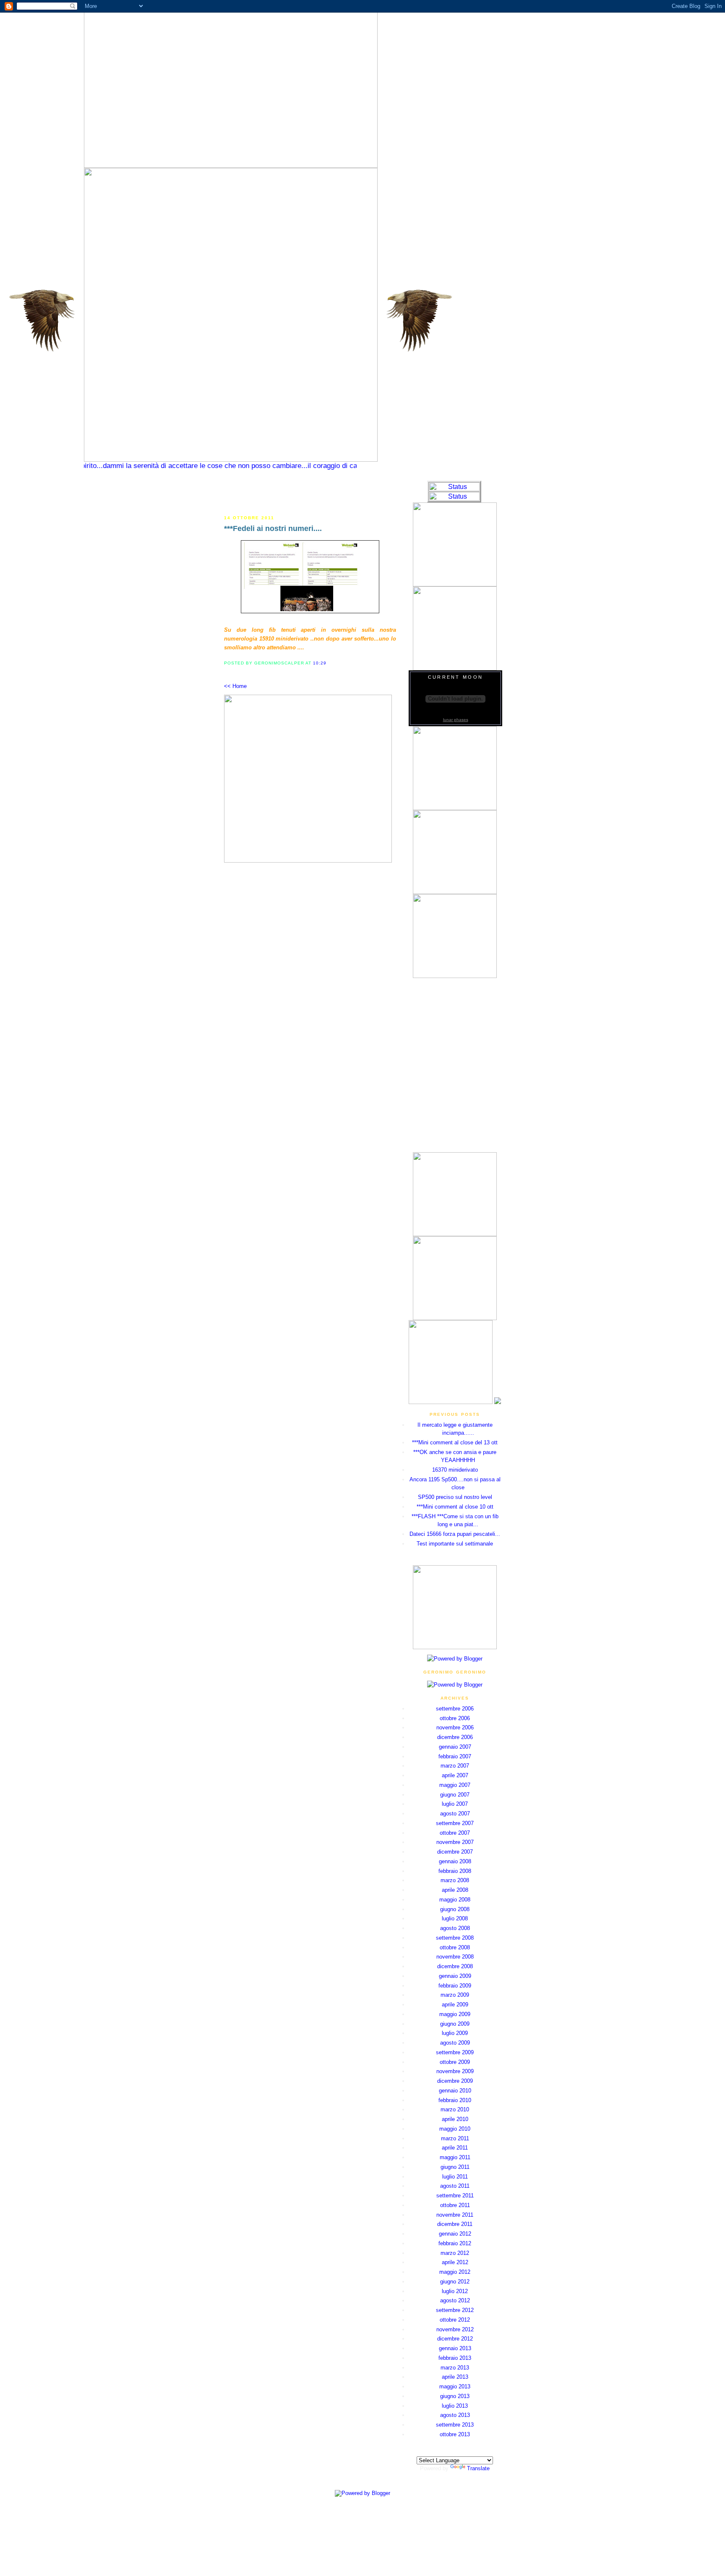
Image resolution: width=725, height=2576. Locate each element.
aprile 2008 (455, 1890)
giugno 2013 (455, 2396)
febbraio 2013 (455, 2358)
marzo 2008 (455, 1880)
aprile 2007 (455, 1775)
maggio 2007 (455, 1785)
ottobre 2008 (455, 1947)
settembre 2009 (455, 2052)
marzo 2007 (455, 1766)
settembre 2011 (455, 2195)
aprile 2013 (455, 2377)
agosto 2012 (455, 2300)
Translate (478, 2468)
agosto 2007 (455, 1814)
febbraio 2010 (455, 2100)
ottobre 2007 (455, 1833)
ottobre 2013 (455, 2434)
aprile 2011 (455, 2148)
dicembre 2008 (455, 1966)
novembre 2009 (455, 2071)
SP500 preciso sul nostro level (455, 1497)
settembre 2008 (455, 1938)
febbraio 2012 (455, 2243)
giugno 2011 (455, 2167)
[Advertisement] (310, 493)
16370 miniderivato (455, 1470)
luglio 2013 (455, 2406)
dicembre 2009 (455, 2081)
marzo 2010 (455, 2109)
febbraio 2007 (455, 1756)
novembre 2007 (455, 1842)
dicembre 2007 (455, 1852)
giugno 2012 (455, 2282)
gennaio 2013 (455, 2348)
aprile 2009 (455, 2005)
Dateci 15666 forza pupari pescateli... (455, 1534)
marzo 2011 (455, 2138)
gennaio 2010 (455, 2091)
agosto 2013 (455, 2415)
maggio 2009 (455, 2014)
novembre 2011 (455, 2215)
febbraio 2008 (455, 1871)
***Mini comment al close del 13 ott (455, 1442)
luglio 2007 (455, 1804)
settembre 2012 (455, 2310)
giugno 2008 (455, 1909)
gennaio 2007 (455, 1747)
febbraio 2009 (455, 1986)
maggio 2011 (455, 2157)
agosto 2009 (455, 2043)
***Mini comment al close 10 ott (455, 1507)
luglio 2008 (455, 1918)
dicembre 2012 (455, 2339)
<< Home (235, 686)
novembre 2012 (455, 2329)
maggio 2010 (455, 2129)
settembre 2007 (455, 1823)
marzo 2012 (455, 2253)
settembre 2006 (455, 1709)
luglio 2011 (455, 2177)
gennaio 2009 (455, 1976)
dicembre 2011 (455, 2224)
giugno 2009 (455, 2024)
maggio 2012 (455, 2272)
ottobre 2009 (455, 2062)
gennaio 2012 (455, 2234)
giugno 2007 (455, 1795)
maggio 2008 (455, 1900)
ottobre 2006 (455, 1718)
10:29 (320, 663)
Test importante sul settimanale (455, 1544)
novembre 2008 (455, 1957)
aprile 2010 (455, 2119)
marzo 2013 (455, 2368)
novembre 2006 (455, 1727)
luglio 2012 (455, 2291)
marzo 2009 (455, 1995)
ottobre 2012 (455, 2320)
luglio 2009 (455, 2033)
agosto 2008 (455, 1928)
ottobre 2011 (455, 2205)
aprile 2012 (455, 2262)
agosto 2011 (455, 2186)
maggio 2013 (455, 2386)
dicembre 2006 (455, 1737)
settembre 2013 (455, 2425)
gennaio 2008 (455, 1861)
